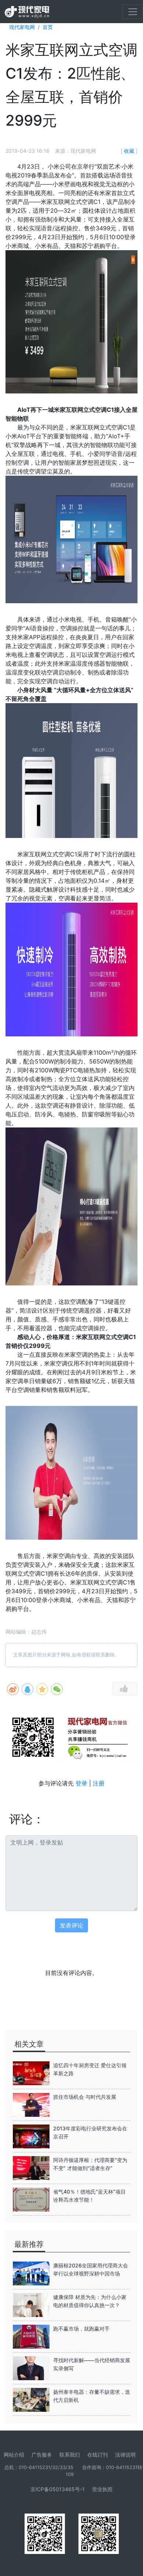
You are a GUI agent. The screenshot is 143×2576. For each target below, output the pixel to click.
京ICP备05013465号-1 (58, 2489)
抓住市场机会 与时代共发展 (85, 2097)
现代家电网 (22, 27)
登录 (81, 1783)
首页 (48, 27)
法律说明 (125, 2455)
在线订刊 (98, 2455)
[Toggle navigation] (133, 12)
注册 (99, 1783)
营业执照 (102, 2489)
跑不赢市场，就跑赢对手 (81, 2329)
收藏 (129, 151)
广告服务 (42, 2455)
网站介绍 (14, 2455)
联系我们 (70, 2455)
